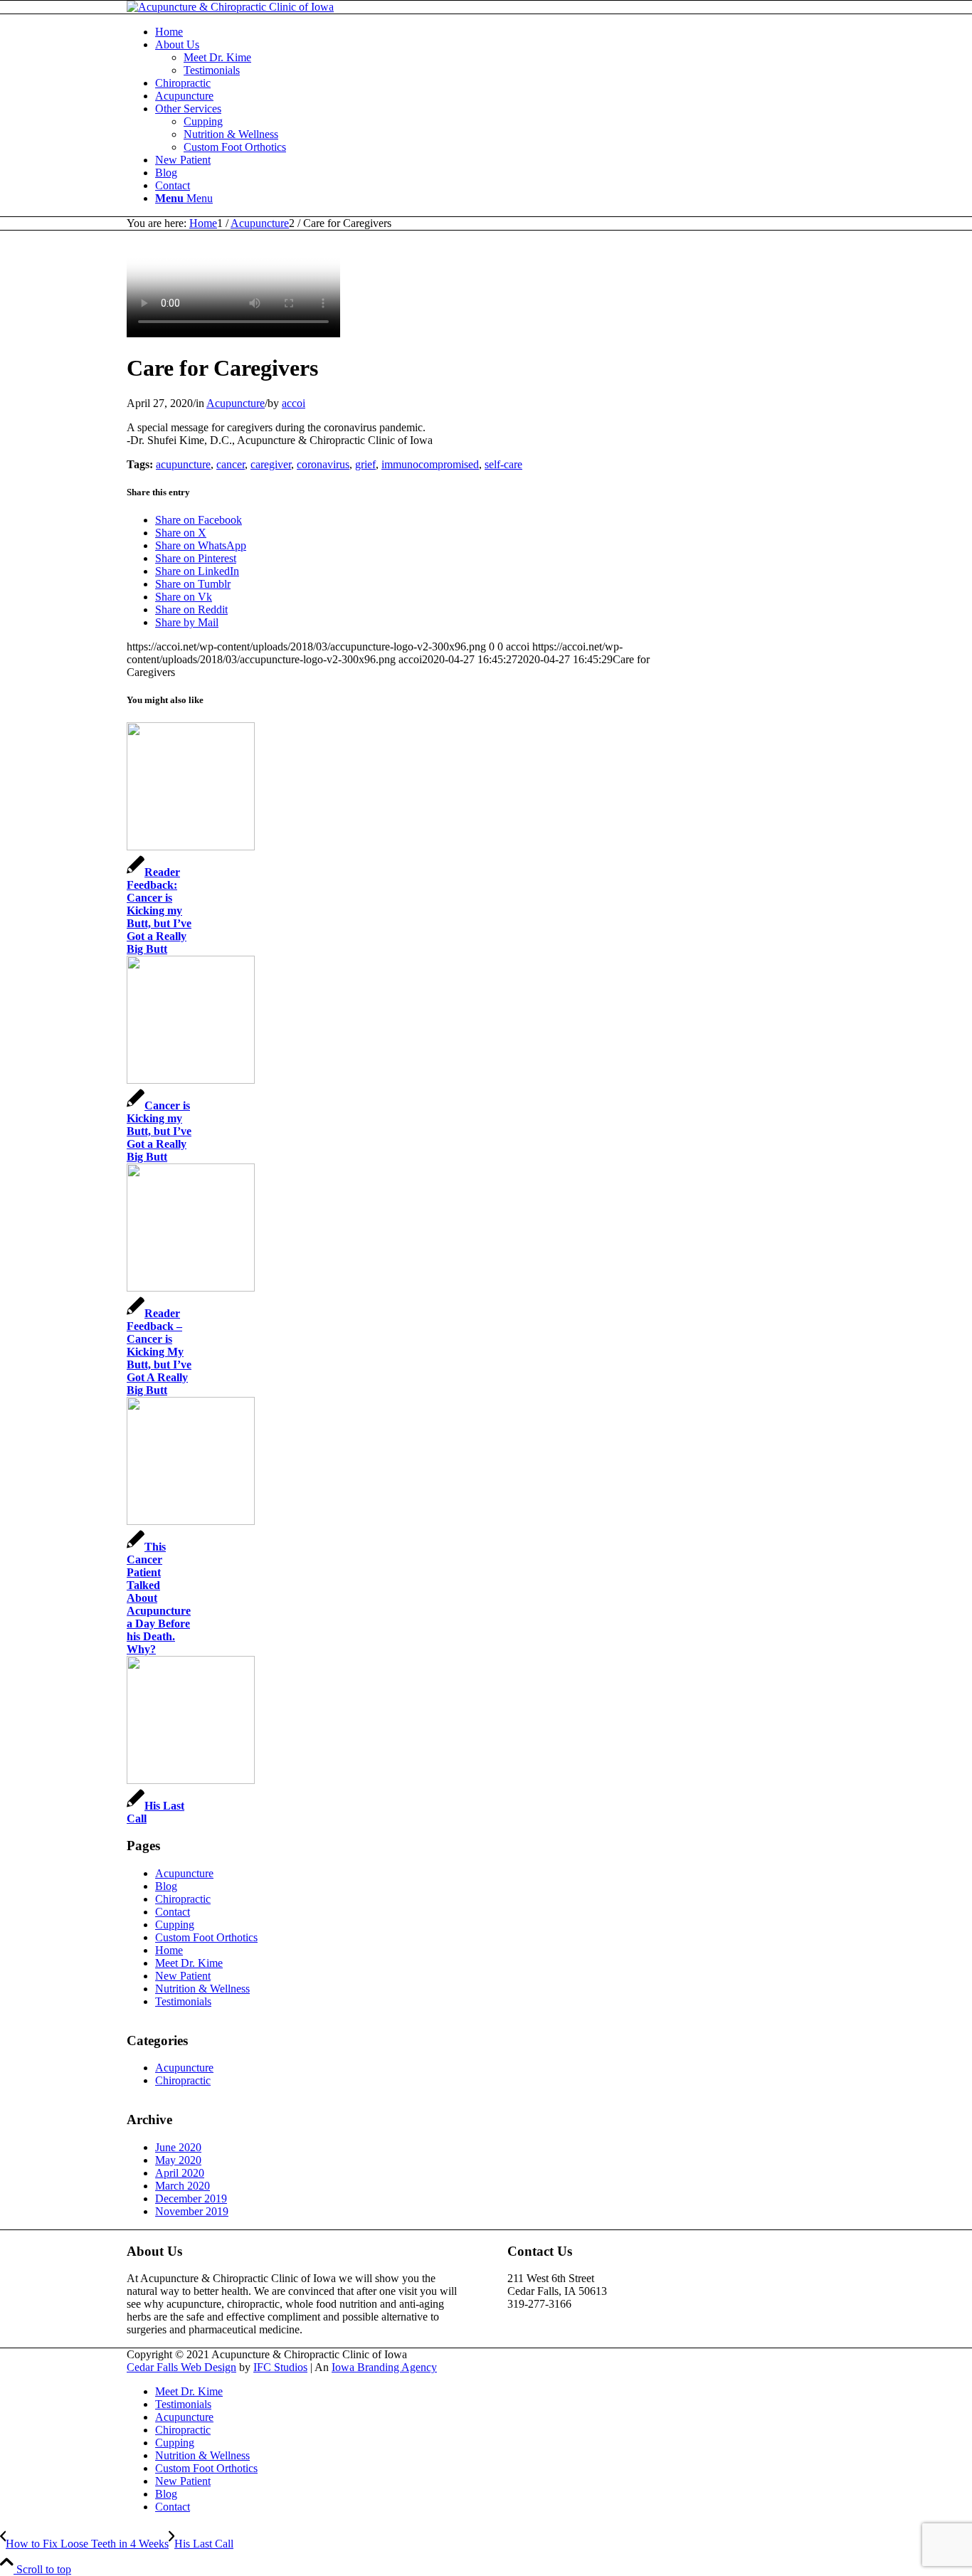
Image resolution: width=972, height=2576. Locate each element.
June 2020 (178, 2147)
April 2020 (180, 2173)
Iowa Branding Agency (384, 2367)
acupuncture (183, 464)
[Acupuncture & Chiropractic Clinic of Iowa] (230, 7)
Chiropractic (183, 1899)
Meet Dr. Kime (189, 1963)
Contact (173, 1912)
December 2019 (191, 2198)
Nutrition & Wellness (202, 1989)
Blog (166, 1886)
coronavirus (323, 464)
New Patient (183, 1976)
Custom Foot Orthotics (206, 1937)
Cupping (175, 1925)
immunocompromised (430, 464)
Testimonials (183, 2001)
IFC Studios (280, 2367)
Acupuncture (236, 403)
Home (169, 1950)
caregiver (271, 464)
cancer (231, 464)
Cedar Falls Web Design (181, 2367)
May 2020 (178, 2160)
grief (365, 464)
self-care (503, 464)
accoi (294, 403)
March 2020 (183, 2186)
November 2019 (192, 2211)
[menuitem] (500, 32)
